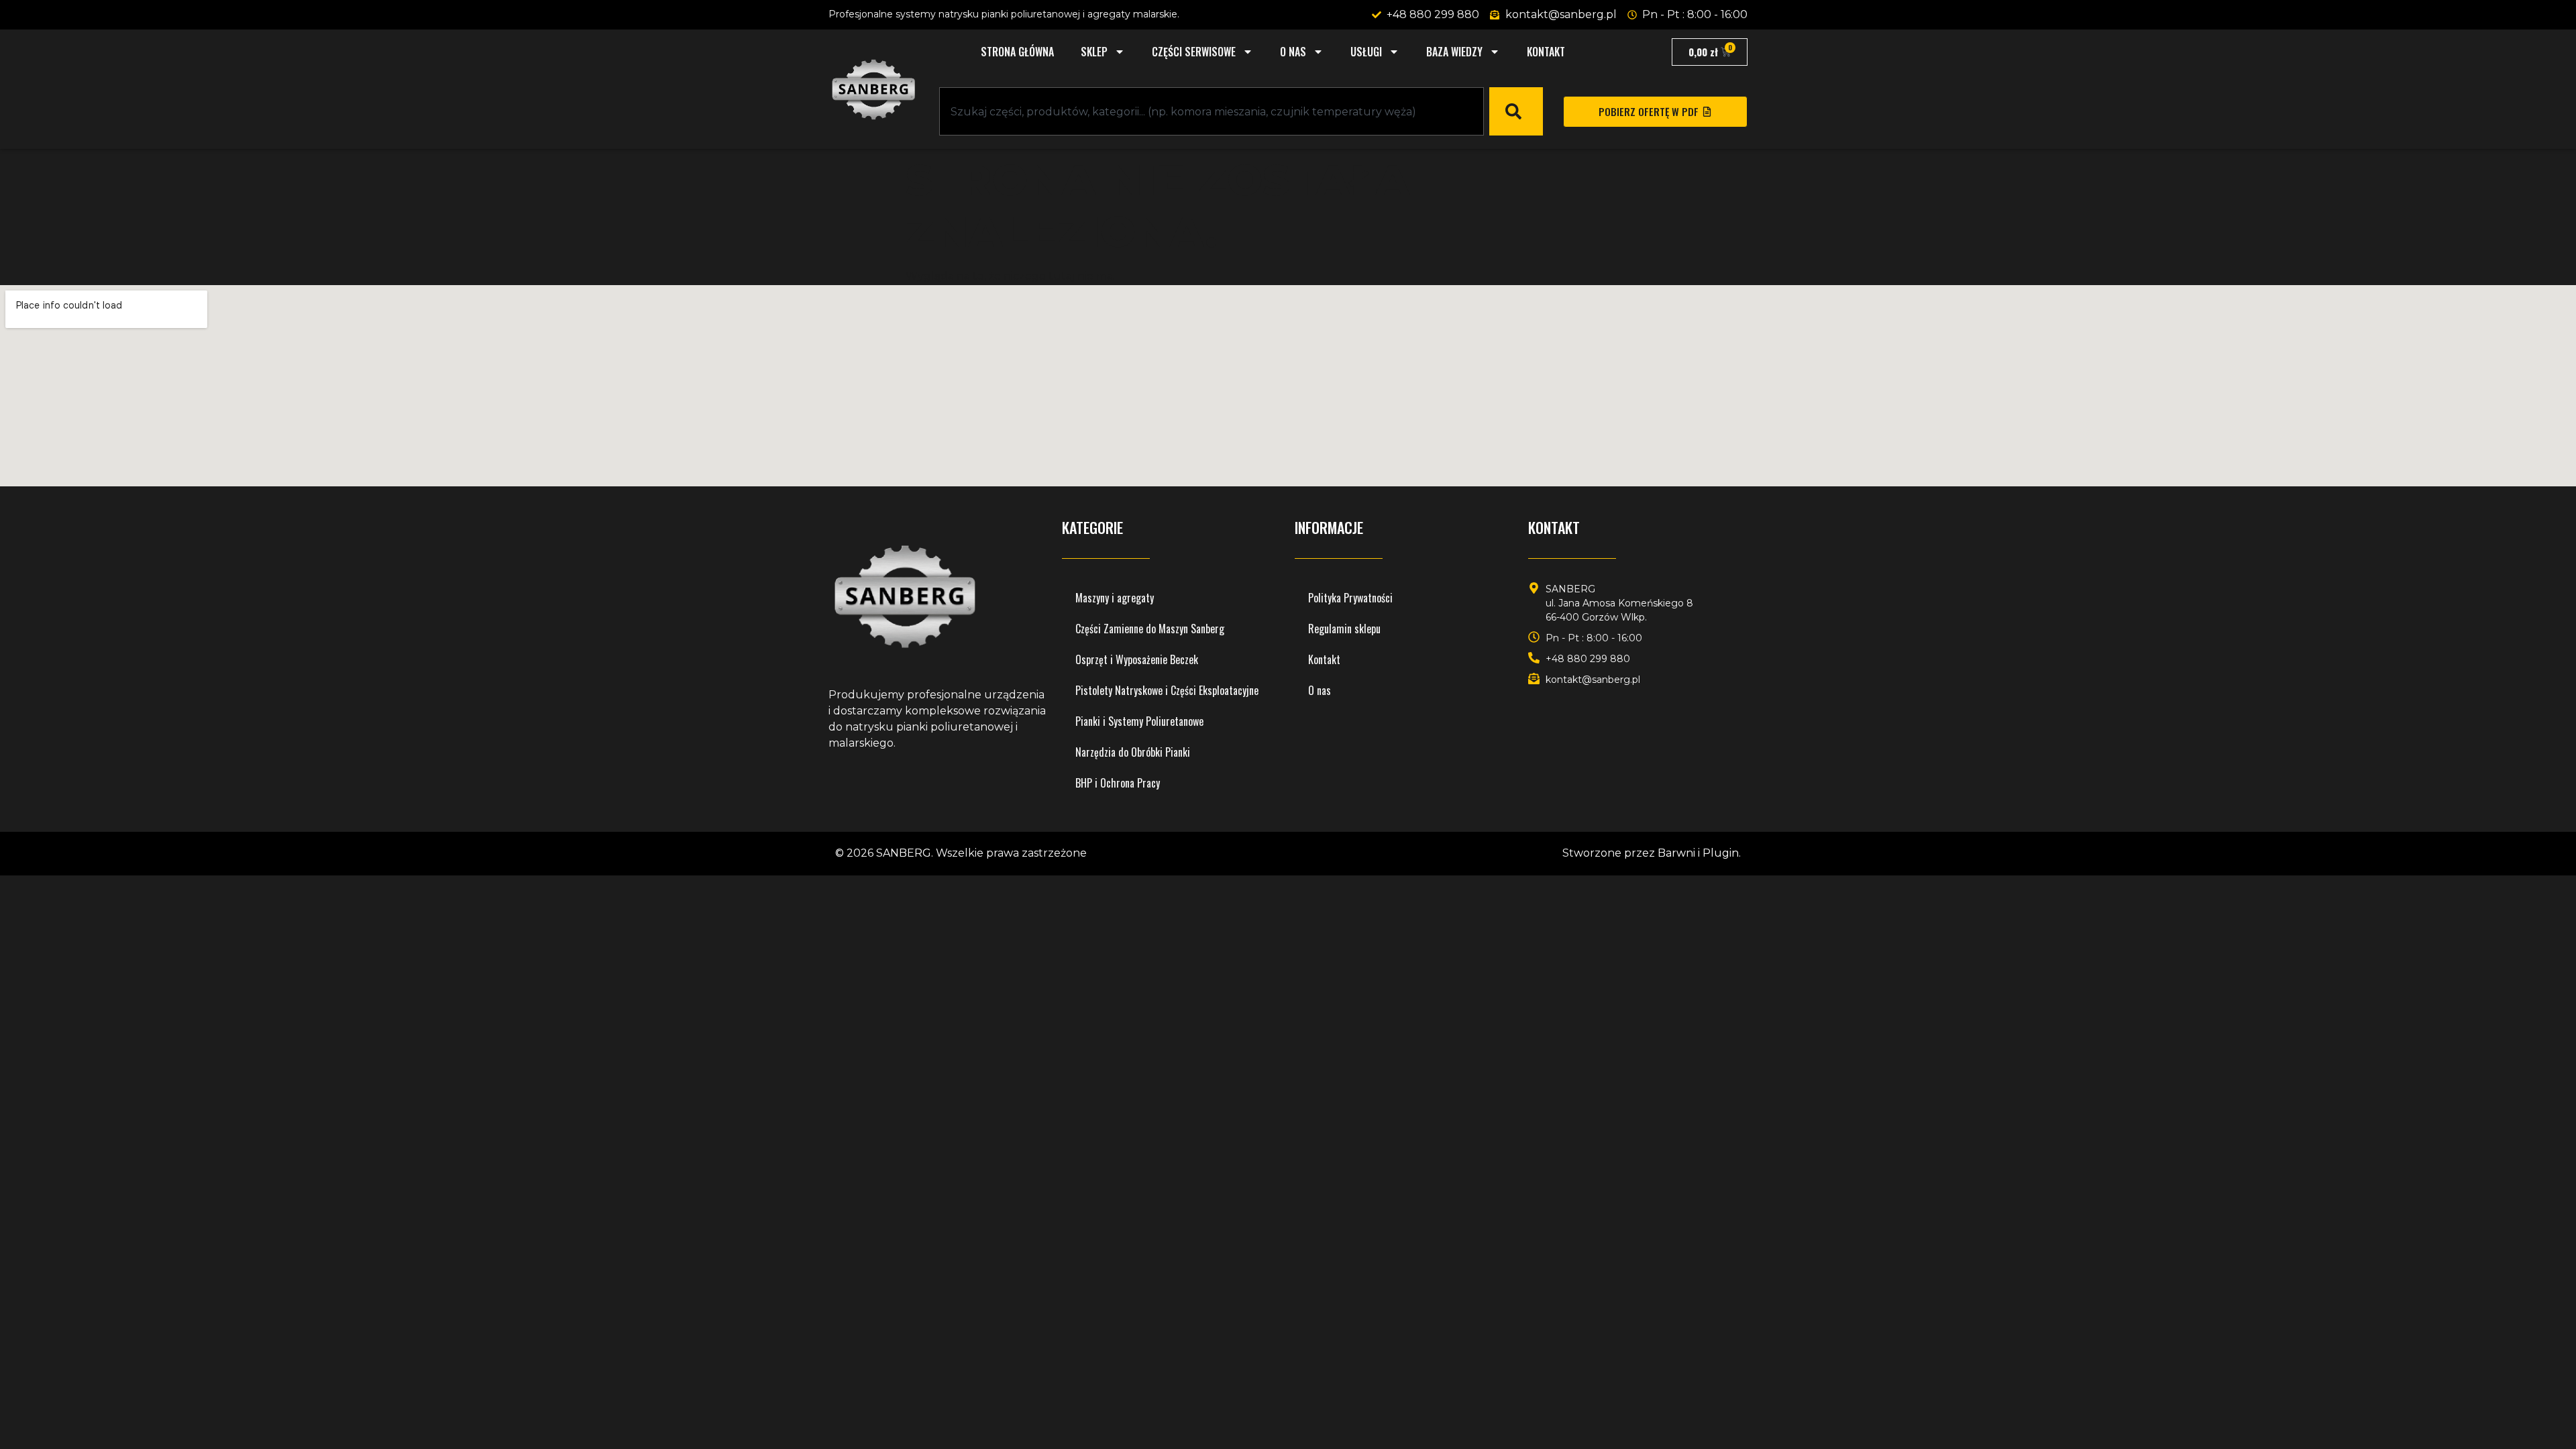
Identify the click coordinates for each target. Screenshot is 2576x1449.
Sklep (1094, 52)
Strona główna (1017, 52)
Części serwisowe (1194, 52)
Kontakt (1546, 52)
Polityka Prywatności (1350, 598)
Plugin (1721, 853)
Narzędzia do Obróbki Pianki (1133, 752)
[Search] (1516, 111)
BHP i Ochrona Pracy (1118, 783)
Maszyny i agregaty (1115, 598)
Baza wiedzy (1454, 52)
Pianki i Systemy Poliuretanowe (1139, 721)
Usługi (1366, 52)
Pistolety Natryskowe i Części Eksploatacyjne (1167, 690)
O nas (1293, 52)
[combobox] (1212, 111)
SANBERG (904, 853)
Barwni (1676, 853)
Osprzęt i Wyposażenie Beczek (1137, 659)
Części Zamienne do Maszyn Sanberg (1150, 629)
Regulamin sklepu (1344, 629)
